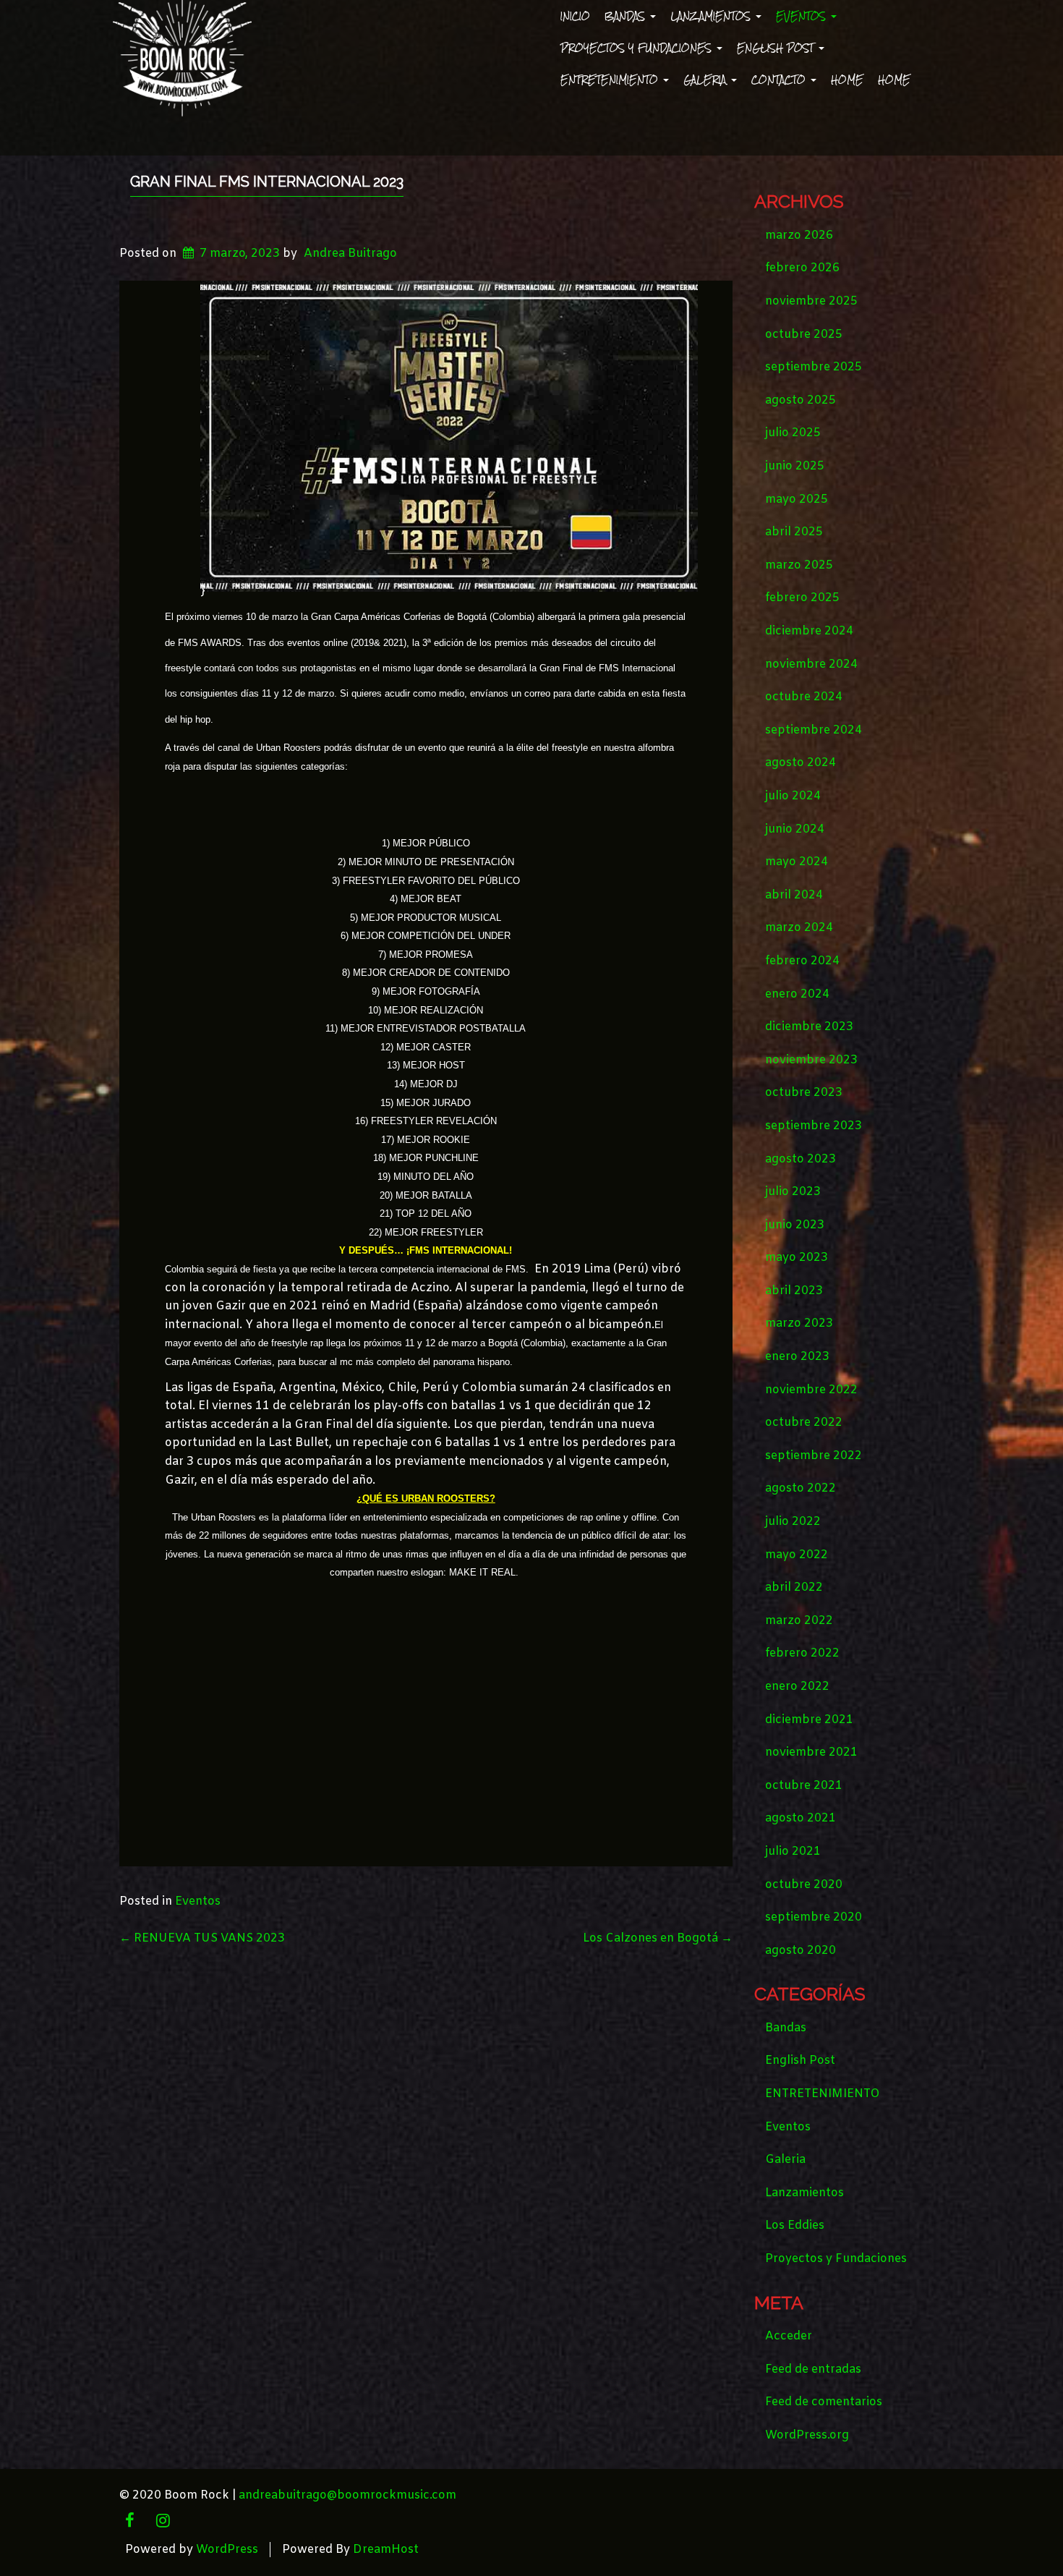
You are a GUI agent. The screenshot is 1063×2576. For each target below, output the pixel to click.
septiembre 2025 (814, 367)
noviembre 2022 (811, 1390)
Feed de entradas (813, 2369)
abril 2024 (794, 895)
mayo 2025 (797, 500)
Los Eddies (795, 2226)
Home (847, 80)
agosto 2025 (801, 400)
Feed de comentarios (824, 2402)
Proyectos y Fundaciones (638, 48)
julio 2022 (793, 1522)
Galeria (706, 80)
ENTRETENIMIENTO (611, 80)
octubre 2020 (804, 1885)
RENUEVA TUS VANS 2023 (202, 1938)
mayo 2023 (797, 1258)
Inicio (575, 16)
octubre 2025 (804, 335)
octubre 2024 (804, 697)
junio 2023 (795, 1225)
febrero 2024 (802, 961)
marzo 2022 (799, 1621)
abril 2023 (794, 1291)
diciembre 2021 (809, 1720)
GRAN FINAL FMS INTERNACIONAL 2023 (267, 182)
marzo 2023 (799, 1323)
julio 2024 (793, 796)
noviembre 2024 (811, 664)
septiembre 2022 (814, 1456)
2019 (364, 643)
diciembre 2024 (809, 631)
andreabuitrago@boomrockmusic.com (347, 2495)
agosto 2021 (801, 1818)
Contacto (780, 80)
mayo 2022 (797, 1555)
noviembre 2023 (811, 1060)
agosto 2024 (801, 763)
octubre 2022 (804, 1423)
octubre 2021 (804, 1786)
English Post (777, 48)
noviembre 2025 (811, 301)
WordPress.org (807, 2435)
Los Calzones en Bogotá (658, 1938)
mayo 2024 (797, 862)
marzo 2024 (799, 928)
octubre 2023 (804, 1093)
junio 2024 (795, 829)
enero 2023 (797, 1357)
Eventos (803, 16)
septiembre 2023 (814, 1126)
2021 (393, 643)
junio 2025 (795, 466)
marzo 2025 (799, 565)
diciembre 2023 (809, 1027)
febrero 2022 (802, 1653)
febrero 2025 (802, 598)
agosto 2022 (801, 1488)
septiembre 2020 (814, 1917)
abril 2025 (794, 532)
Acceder (789, 2336)
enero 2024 (797, 994)
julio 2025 (793, 433)
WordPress (227, 2550)
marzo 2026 (799, 235)
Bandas (627, 16)
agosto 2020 (801, 1951)
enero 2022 (797, 1687)
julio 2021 (793, 1852)
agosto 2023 (801, 1159)
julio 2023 (793, 1192)
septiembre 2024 (814, 730)
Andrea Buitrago (350, 254)
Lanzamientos (712, 16)
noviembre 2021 (811, 1752)
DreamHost (386, 2550)
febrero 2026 (802, 268)
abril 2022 (794, 1587)
